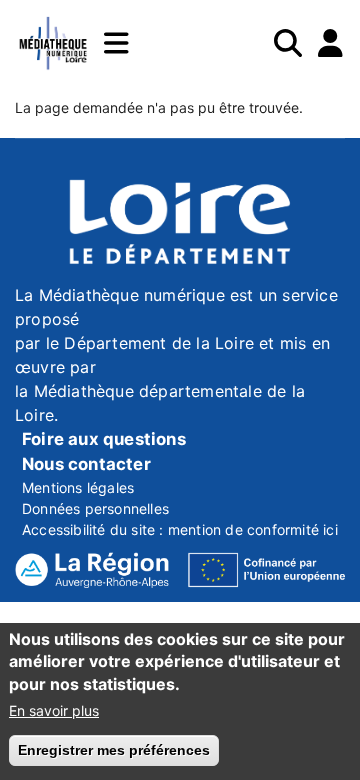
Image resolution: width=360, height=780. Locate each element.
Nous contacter (86, 464)
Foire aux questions (104, 439)
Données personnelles (95, 508)
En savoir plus (54, 710)
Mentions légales (78, 487)
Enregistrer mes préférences (114, 750)
